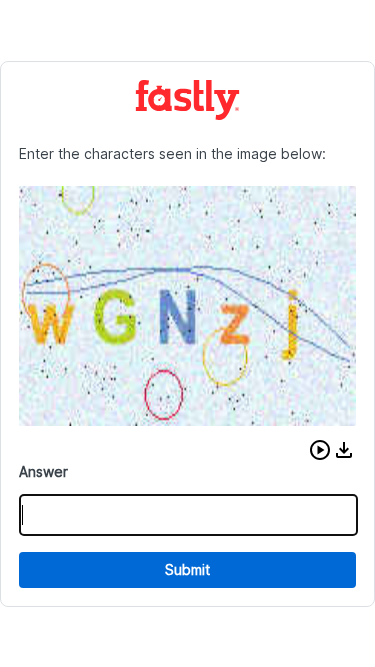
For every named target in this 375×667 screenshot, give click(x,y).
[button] (320, 450)
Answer (43, 471)
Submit (187, 569)
